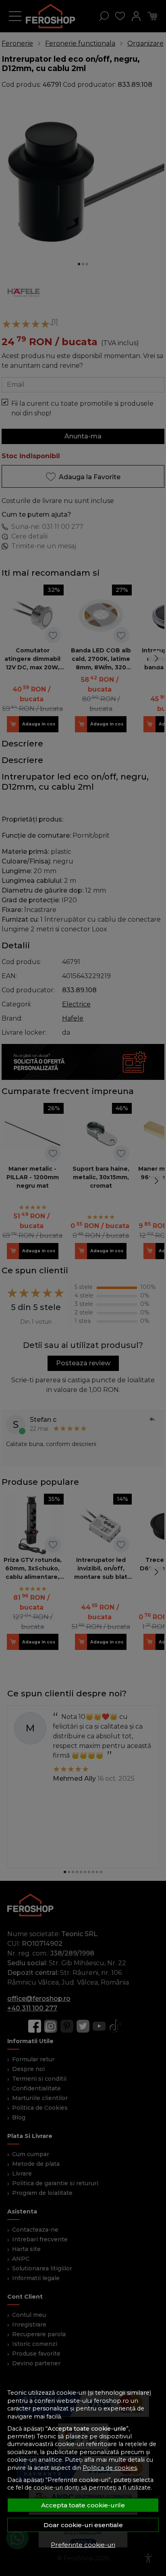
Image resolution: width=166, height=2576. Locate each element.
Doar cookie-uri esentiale (83, 2525)
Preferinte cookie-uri (83, 2545)
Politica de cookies (110, 2468)
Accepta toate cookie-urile (83, 2505)
